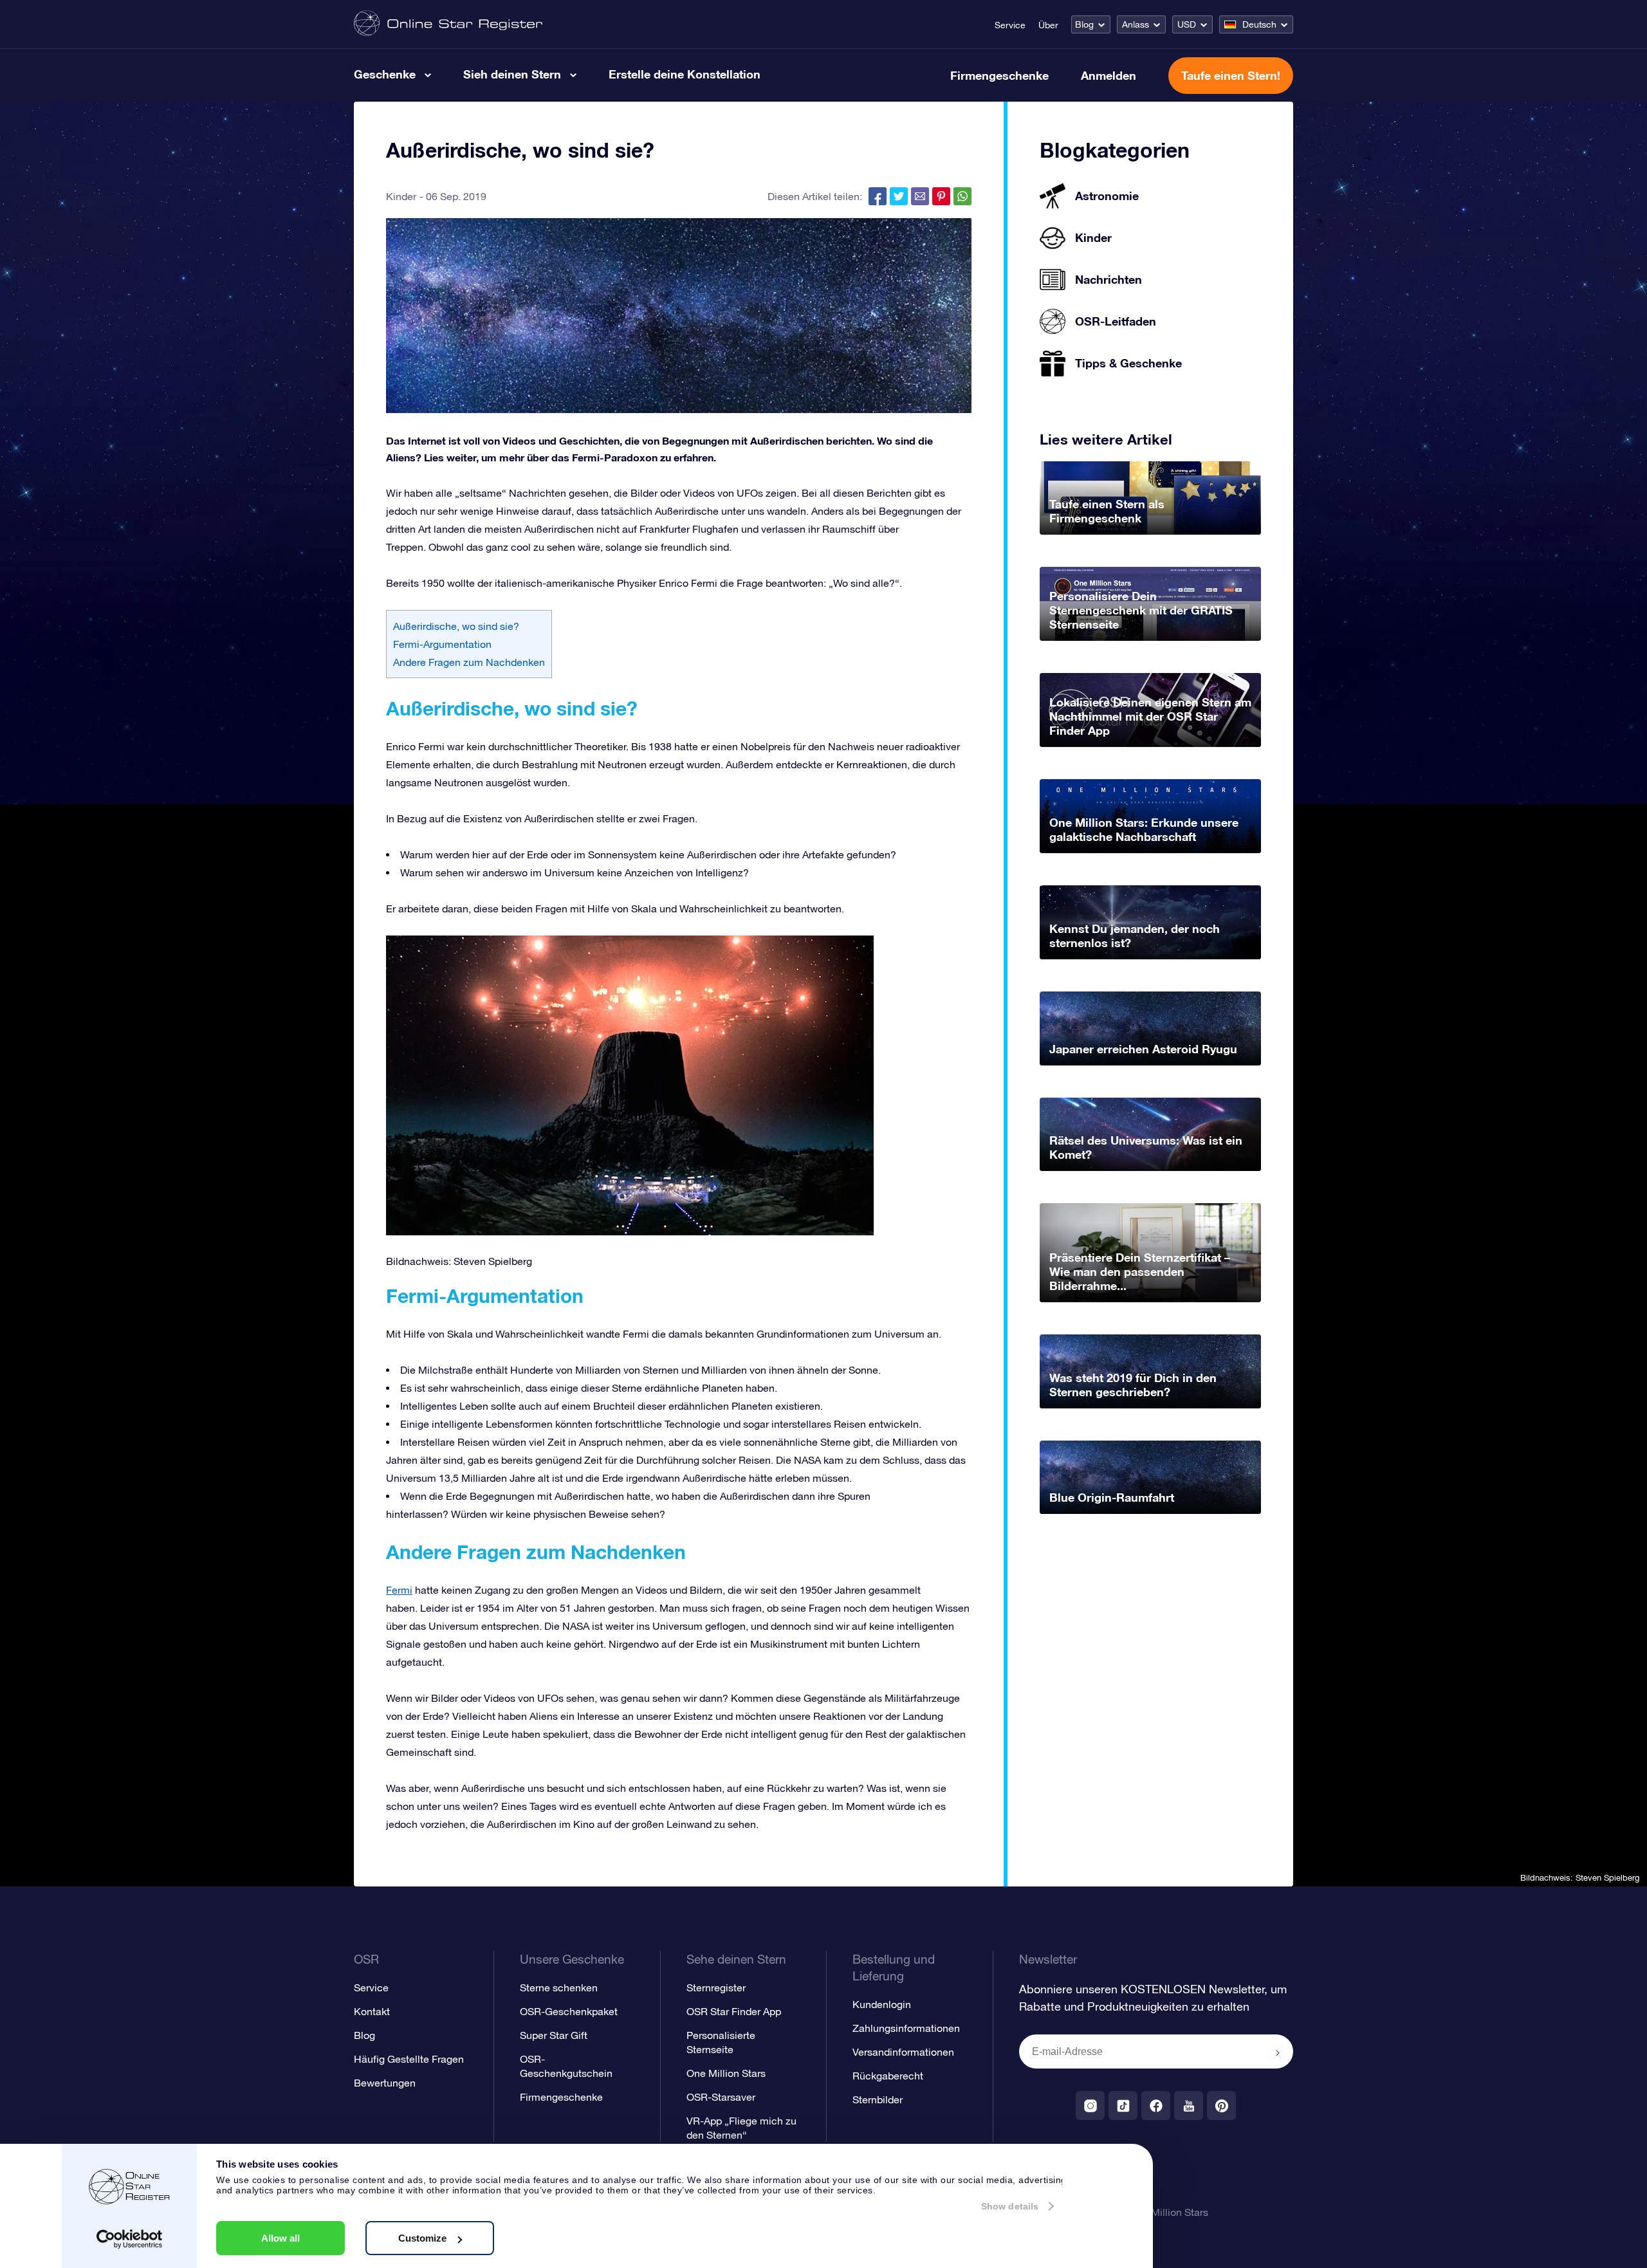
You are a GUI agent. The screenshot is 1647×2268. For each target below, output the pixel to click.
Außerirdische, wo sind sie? (456, 626)
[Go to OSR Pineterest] (1221, 2106)
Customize (422, 2238)
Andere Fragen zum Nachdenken (469, 662)
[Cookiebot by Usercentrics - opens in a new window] (130, 2239)
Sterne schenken (559, 1987)
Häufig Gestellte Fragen (409, 2059)
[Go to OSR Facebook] (1156, 2106)
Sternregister (716, 1987)
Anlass (1136, 24)
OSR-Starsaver (721, 2097)
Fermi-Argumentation (442, 644)
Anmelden (1109, 75)
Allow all (281, 2238)
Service (1010, 25)
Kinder (401, 196)
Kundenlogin (882, 2004)
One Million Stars (726, 2073)
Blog (1084, 24)
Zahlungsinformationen (906, 2028)
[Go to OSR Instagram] (1090, 2106)
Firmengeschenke (999, 75)
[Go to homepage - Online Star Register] (448, 24)
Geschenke (385, 74)
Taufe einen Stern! (1231, 75)
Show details (1010, 2206)
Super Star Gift (554, 2035)
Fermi (399, 1590)
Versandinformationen (903, 2052)
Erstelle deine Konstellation (685, 74)
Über (1048, 25)
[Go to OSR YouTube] (1189, 2106)
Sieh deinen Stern (512, 74)
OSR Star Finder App (734, 2011)
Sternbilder (878, 2099)
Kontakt (372, 2011)
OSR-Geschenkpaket (569, 2011)
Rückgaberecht (888, 2076)
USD (1187, 24)
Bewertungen (385, 2083)
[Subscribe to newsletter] (1278, 2052)
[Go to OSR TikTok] (1123, 2106)
